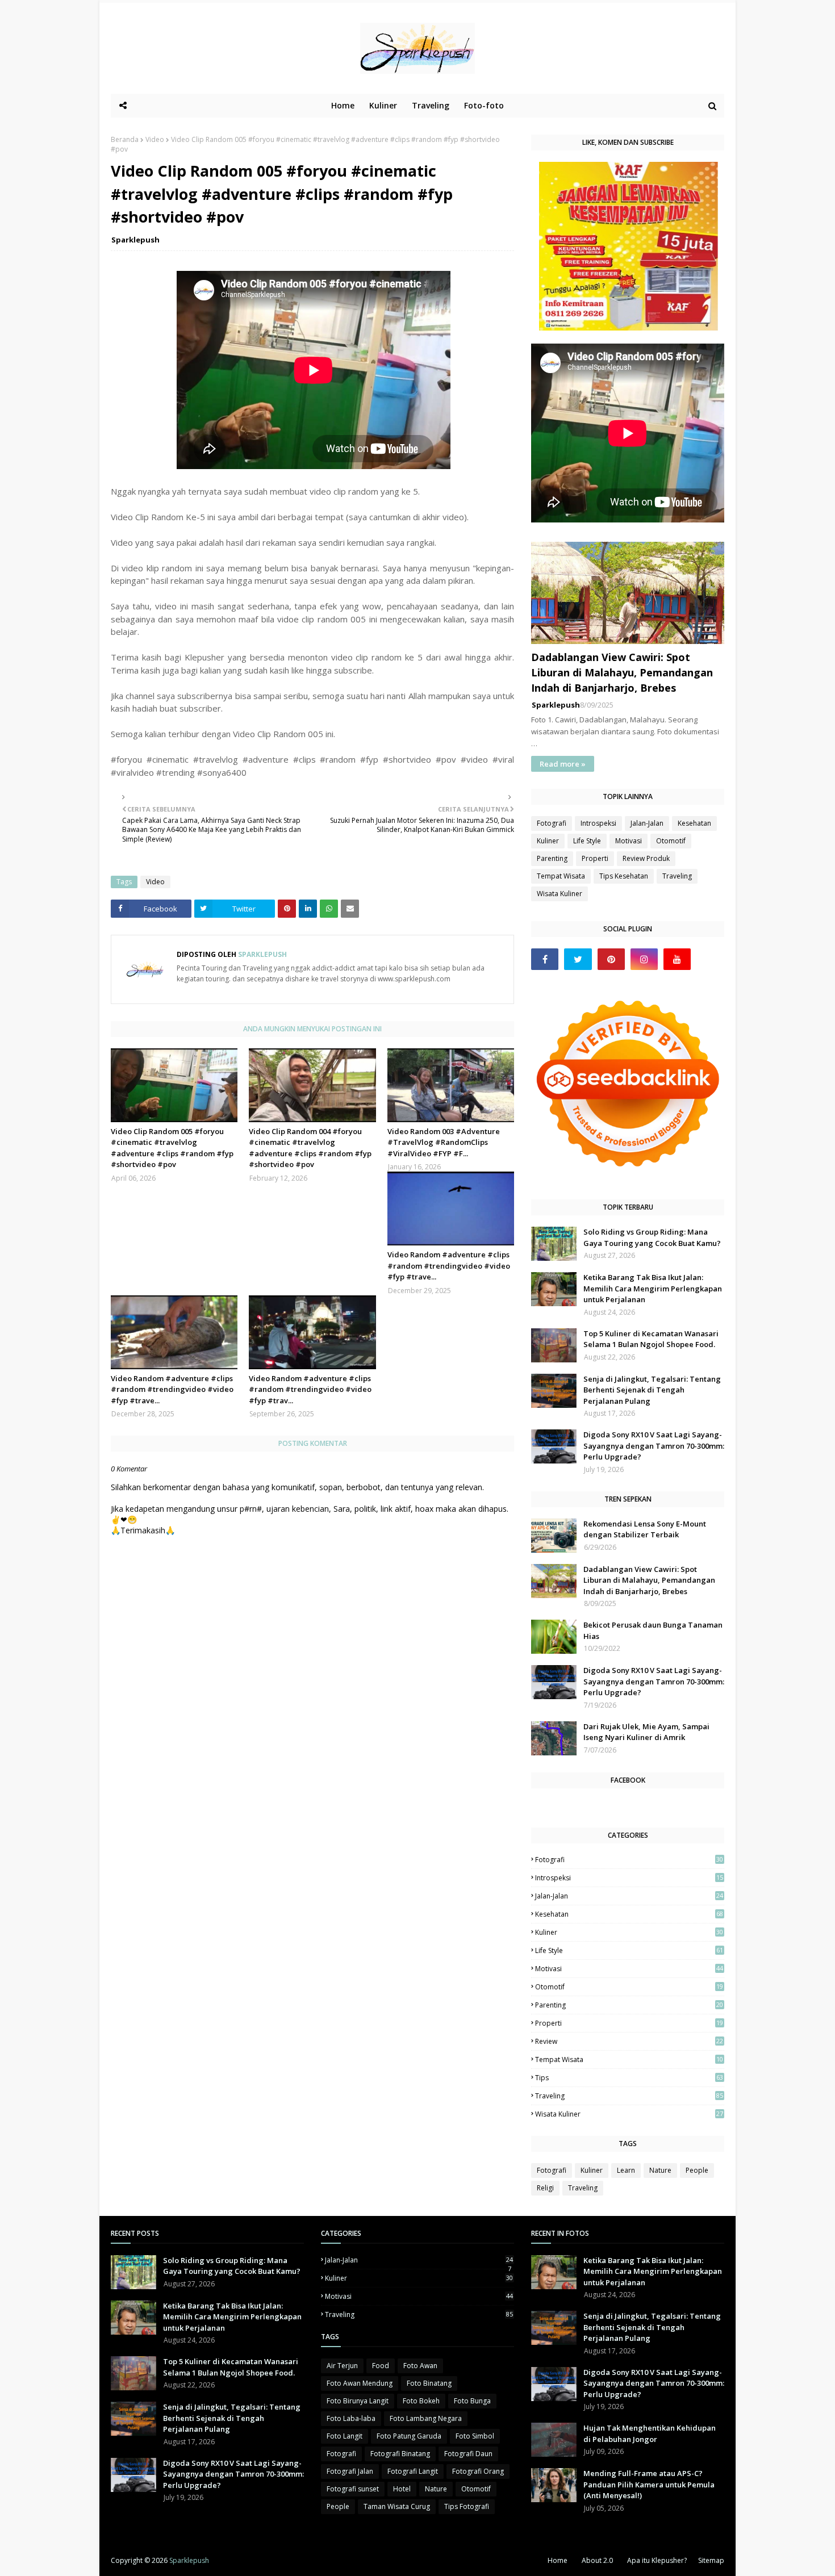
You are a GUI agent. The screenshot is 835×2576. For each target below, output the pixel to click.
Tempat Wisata (561, 876)
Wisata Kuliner (560, 894)
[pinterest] (611, 959)
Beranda (125, 139)
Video (155, 139)
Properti (595, 858)
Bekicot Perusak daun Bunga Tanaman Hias (653, 1630)
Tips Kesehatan (624, 876)
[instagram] (644, 959)
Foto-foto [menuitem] (484, 105)
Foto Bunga (472, 2401)
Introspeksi (598, 823)
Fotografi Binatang (400, 2454)
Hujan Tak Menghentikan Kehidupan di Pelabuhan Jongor (650, 2433)
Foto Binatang (429, 2383)
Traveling (677, 876)
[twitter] (578, 959)
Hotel (402, 2489)
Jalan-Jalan (647, 823)
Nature (660, 2170)
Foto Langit (345, 2436)
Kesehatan (694, 823)
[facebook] (545, 959)
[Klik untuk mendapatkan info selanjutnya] (629, 327)
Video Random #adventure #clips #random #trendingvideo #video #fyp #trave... (449, 1266)
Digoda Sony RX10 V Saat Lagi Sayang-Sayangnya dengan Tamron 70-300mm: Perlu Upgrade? (654, 1446)
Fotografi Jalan (350, 2471)
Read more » (563, 764)
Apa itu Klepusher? (657, 2560)
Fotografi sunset (353, 2489)
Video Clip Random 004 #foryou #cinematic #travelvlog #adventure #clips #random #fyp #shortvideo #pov (310, 1148)
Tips (629, 2078)
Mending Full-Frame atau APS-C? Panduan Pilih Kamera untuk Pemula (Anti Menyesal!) (649, 2484)
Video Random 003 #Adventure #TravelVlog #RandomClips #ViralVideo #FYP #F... (444, 1142)
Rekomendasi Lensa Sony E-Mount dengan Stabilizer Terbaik (645, 1529)
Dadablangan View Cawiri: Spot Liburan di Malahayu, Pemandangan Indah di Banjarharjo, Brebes (622, 672)
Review (629, 2041)
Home (558, 2560)
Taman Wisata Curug (397, 2506)
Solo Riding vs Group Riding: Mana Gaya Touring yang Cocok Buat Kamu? (652, 1237)
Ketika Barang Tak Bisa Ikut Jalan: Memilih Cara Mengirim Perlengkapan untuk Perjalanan (653, 1288)
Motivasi (629, 841)
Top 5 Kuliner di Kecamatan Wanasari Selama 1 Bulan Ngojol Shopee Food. (651, 1339)
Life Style (587, 841)
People (697, 2170)
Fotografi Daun (468, 2454)
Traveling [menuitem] (431, 105)
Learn (626, 2170)
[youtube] (677, 959)
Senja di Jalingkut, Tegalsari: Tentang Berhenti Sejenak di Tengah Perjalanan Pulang (652, 1390)
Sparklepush (135, 240)
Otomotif (671, 841)
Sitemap (711, 2560)
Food (381, 2366)
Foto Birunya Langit (358, 2401)
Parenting (552, 858)
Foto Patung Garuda (409, 2436)
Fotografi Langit (413, 2471)
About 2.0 (597, 2560)
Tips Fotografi (467, 2506)
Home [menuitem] (343, 105)
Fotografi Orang (478, 2471)
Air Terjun (342, 2366)
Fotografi (552, 823)
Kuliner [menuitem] (383, 105)
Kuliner (548, 841)
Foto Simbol (475, 2436)
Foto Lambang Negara (426, 2418)
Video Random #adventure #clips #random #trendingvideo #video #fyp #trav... (310, 1389)
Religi (545, 2188)
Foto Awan (420, 2366)
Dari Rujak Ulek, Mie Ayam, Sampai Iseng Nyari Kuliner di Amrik (646, 1732)
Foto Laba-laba (351, 2418)
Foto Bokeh (421, 2401)
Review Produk (646, 858)
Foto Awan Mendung (360, 2383)
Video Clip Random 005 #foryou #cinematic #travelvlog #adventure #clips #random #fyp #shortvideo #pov (172, 1148)
